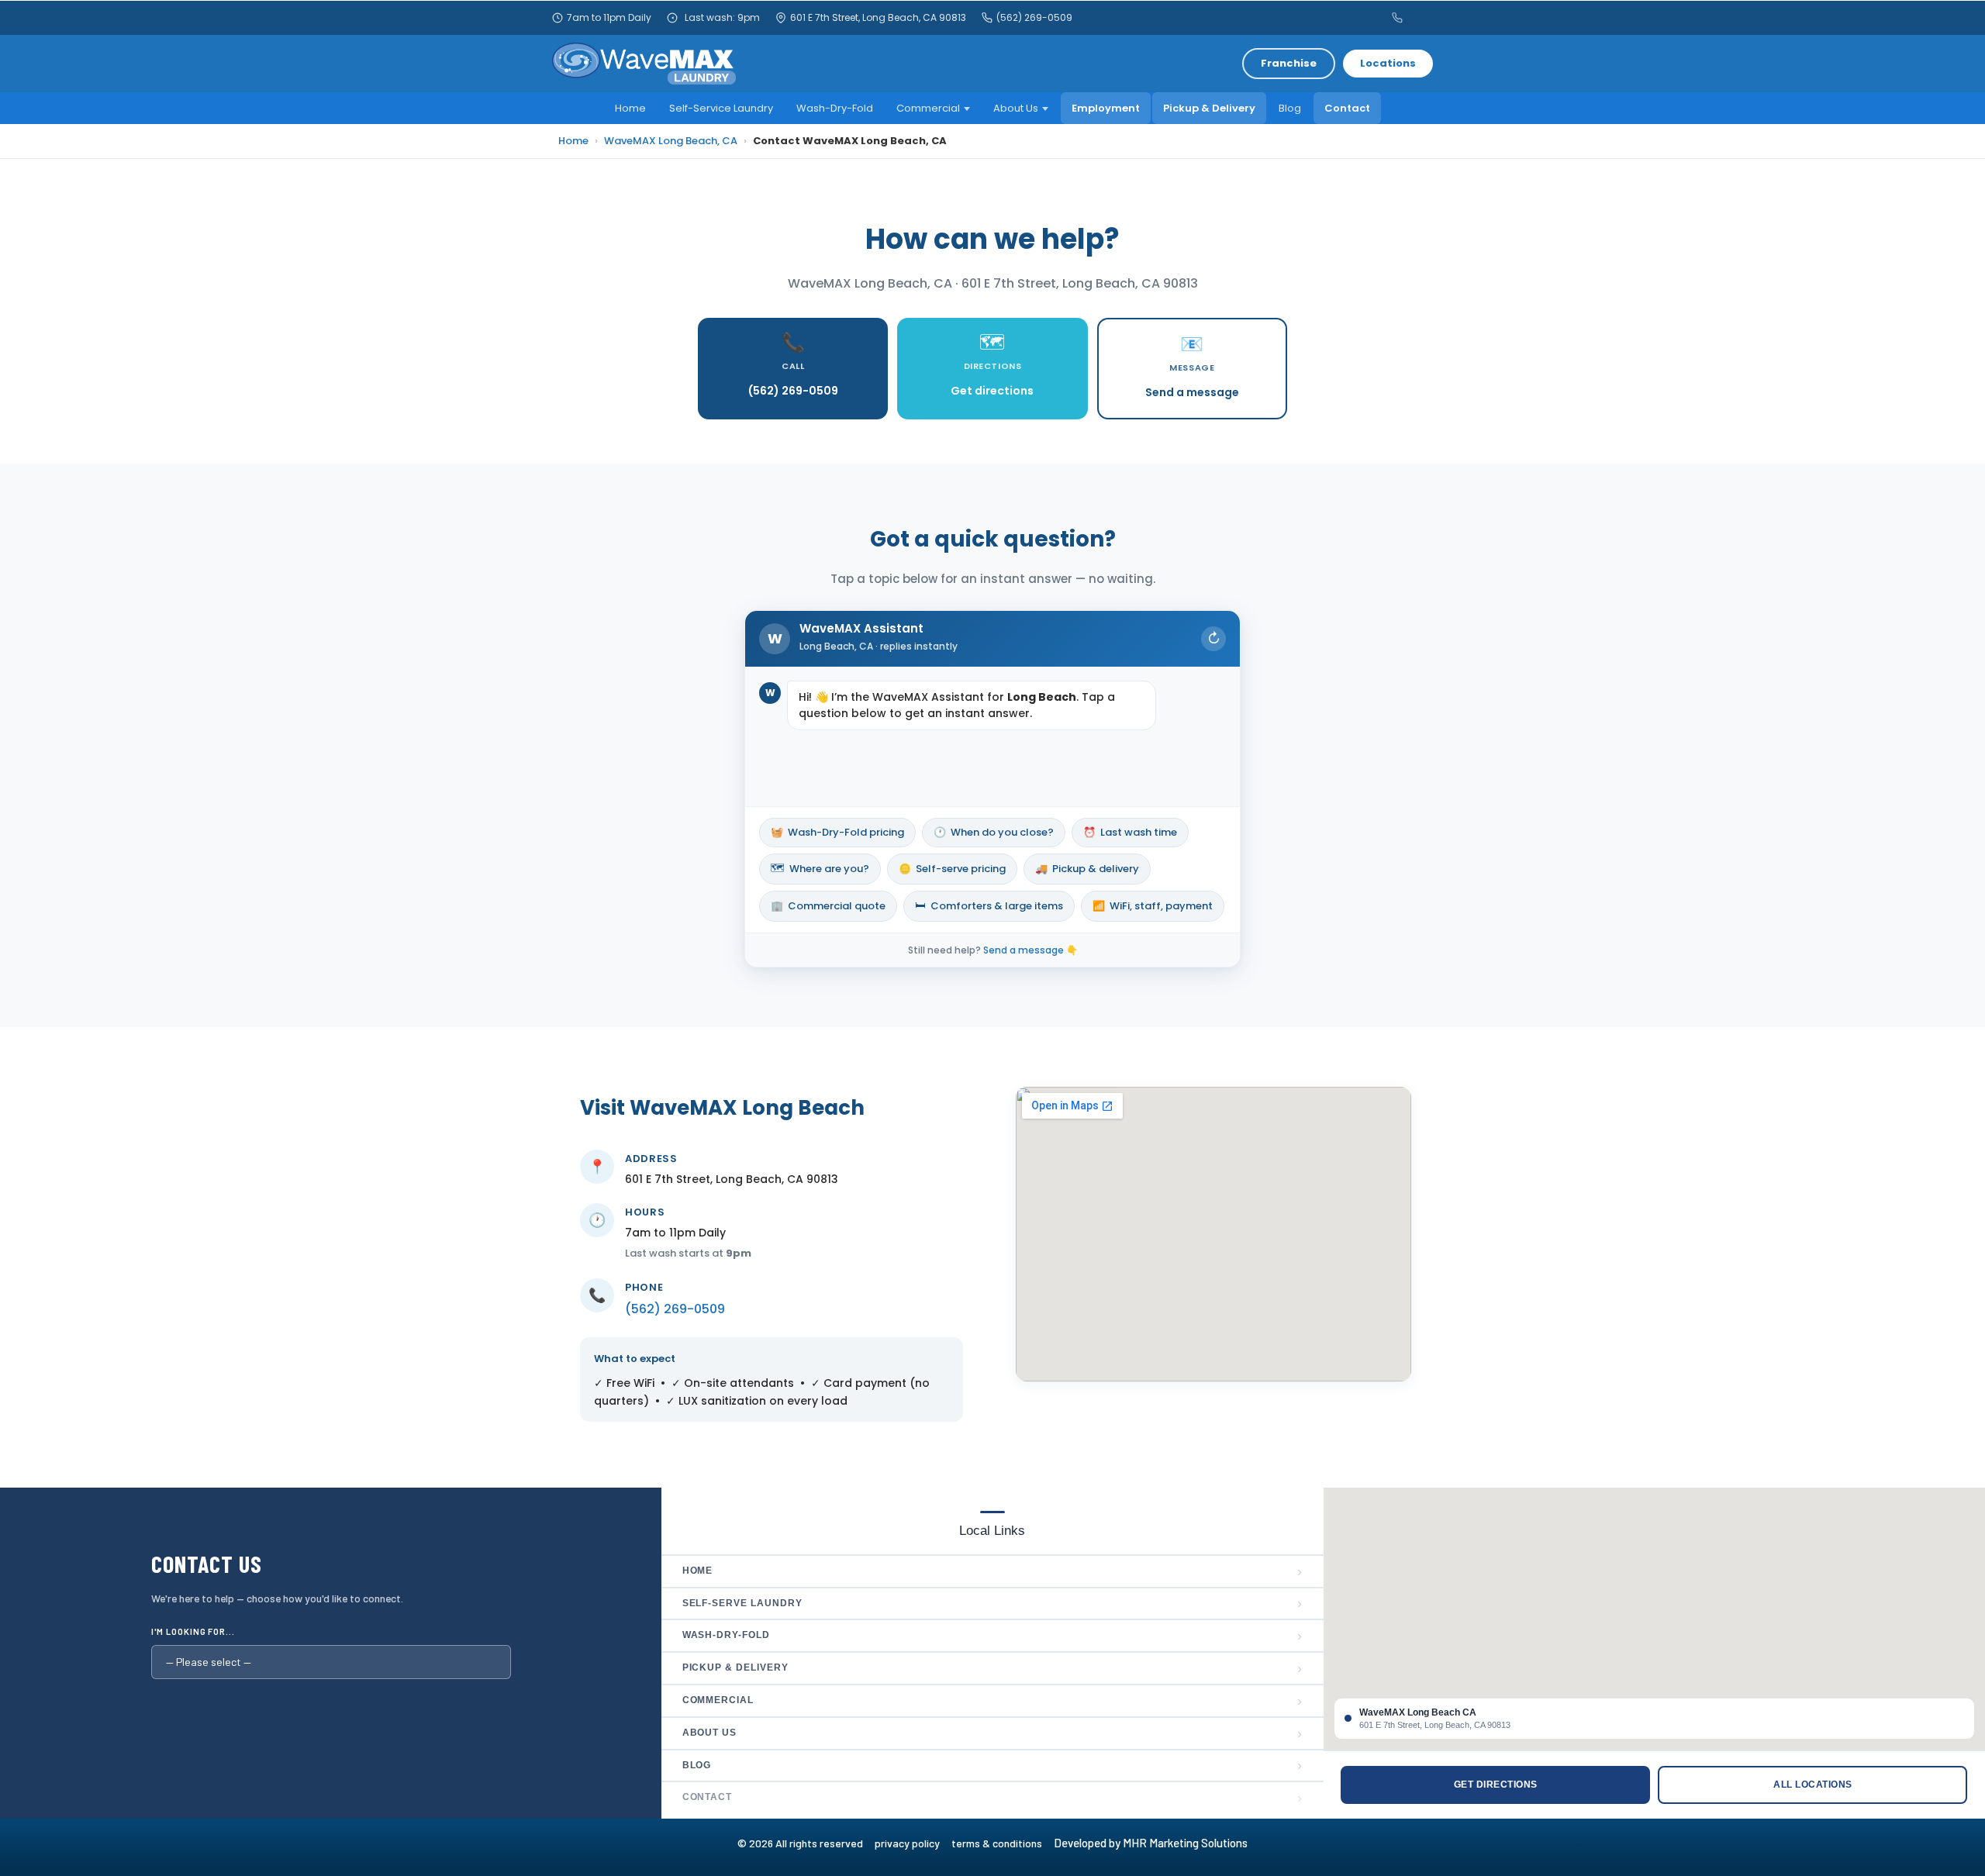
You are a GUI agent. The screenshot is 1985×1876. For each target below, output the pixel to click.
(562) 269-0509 (1034, 18)
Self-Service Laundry (721, 108)
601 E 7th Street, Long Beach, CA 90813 (878, 18)
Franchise (1289, 63)
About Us (1016, 108)
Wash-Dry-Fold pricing (837, 832)
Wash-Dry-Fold (835, 108)
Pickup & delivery (1087, 869)
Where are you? (820, 868)
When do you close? (994, 832)
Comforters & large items (989, 905)
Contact (1347, 108)
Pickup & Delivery (1209, 108)
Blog (1290, 108)
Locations (1388, 63)
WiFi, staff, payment (1153, 906)
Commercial (928, 108)
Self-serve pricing (952, 869)
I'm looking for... (193, 1631)
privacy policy (913, 1843)
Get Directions (1496, 1785)
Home (630, 108)
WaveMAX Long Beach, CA (671, 141)
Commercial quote (828, 906)
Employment (1106, 108)
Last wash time (1130, 832)
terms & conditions (1001, 1843)
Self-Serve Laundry (993, 1603)
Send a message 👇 (1030, 950)
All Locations (1812, 1785)
